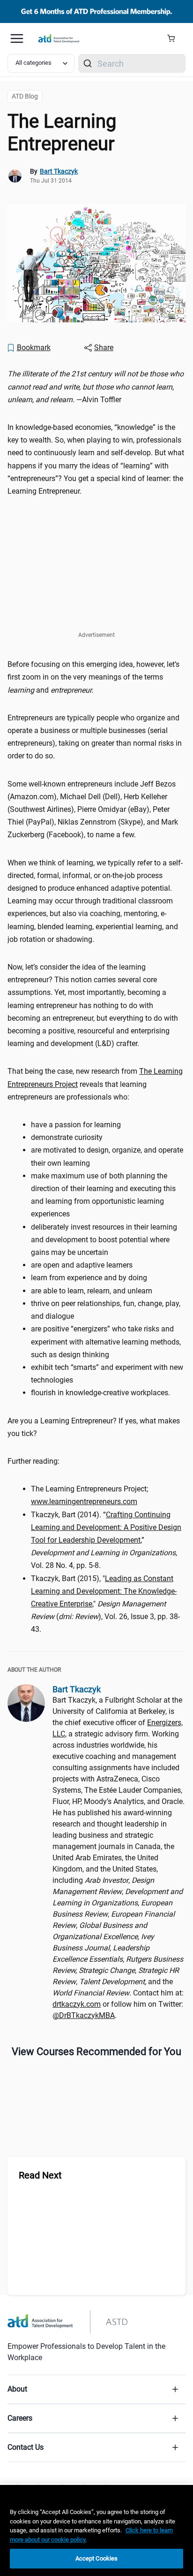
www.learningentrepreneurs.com (84, 1502)
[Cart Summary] (174, 38)
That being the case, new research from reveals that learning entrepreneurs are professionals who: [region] (95, 1084)
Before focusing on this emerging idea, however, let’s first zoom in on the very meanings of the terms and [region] (93, 677)
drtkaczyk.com (77, 2004)
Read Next (40, 2175)
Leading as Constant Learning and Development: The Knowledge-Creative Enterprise (104, 1591)
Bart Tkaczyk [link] (59, 171)
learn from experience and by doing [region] (89, 1278)
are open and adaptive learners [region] (82, 1265)
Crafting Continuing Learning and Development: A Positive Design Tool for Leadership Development (106, 1527)
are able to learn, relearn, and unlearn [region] (92, 1291)
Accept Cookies (97, 2558)
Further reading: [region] (33, 1461)
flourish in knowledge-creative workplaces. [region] (100, 1393)
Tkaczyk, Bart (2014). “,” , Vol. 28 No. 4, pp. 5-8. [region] (106, 1540)
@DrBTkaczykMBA (84, 2015)
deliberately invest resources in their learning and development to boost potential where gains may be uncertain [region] (104, 1240)
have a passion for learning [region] (76, 1125)
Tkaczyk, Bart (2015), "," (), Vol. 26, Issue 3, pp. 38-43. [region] (105, 1604)
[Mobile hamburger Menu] (17, 38)
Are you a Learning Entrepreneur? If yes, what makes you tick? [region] (94, 1427)
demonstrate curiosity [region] (67, 1137)
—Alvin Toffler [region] (96, 386)
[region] (96, 2530)
